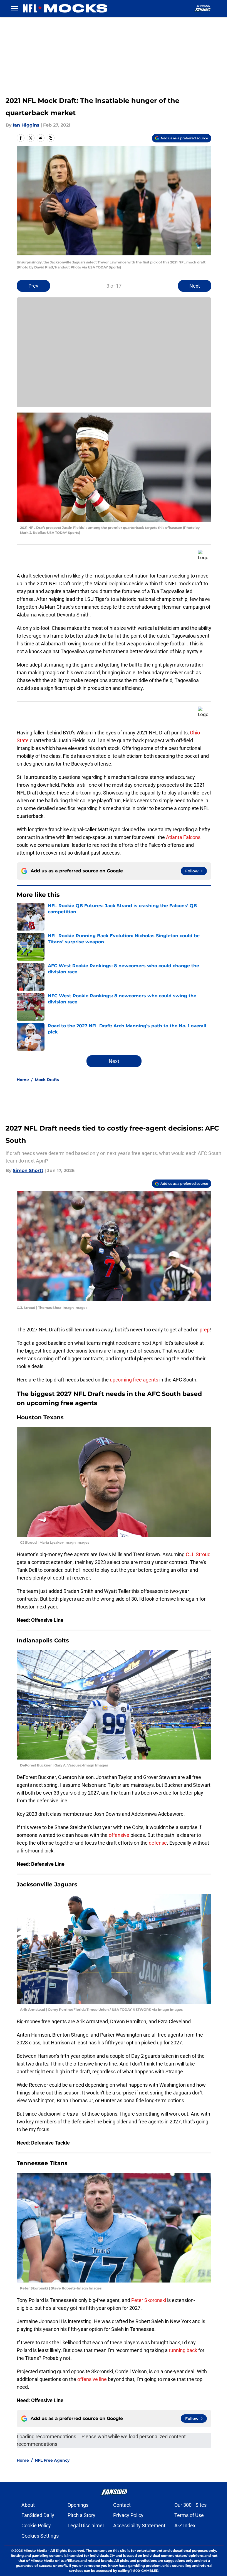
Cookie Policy (36, 2526)
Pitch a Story (81, 2515)
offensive (119, 1835)
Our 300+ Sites (190, 2505)
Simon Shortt (28, 1170)
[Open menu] (14, 8)
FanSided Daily (38, 2515)
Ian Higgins (26, 125)
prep (205, 1330)
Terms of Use (189, 2515)
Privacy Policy (128, 2515)
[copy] (51, 138)
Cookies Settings (40, 2536)
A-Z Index (185, 2526)
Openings (78, 2505)
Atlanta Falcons (183, 837)
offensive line (92, 2379)
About (28, 2505)
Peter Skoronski (149, 2300)
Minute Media (35, 2551)
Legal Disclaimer (86, 2526)
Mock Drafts (47, 1080)
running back (183, 2350)
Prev (33, 286)
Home (23, 1080)
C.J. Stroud (198, 1554)
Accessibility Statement (139, 2526)
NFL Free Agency (52, 2460)
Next (195, 286)
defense (158, 1843)
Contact (122, 2505)
